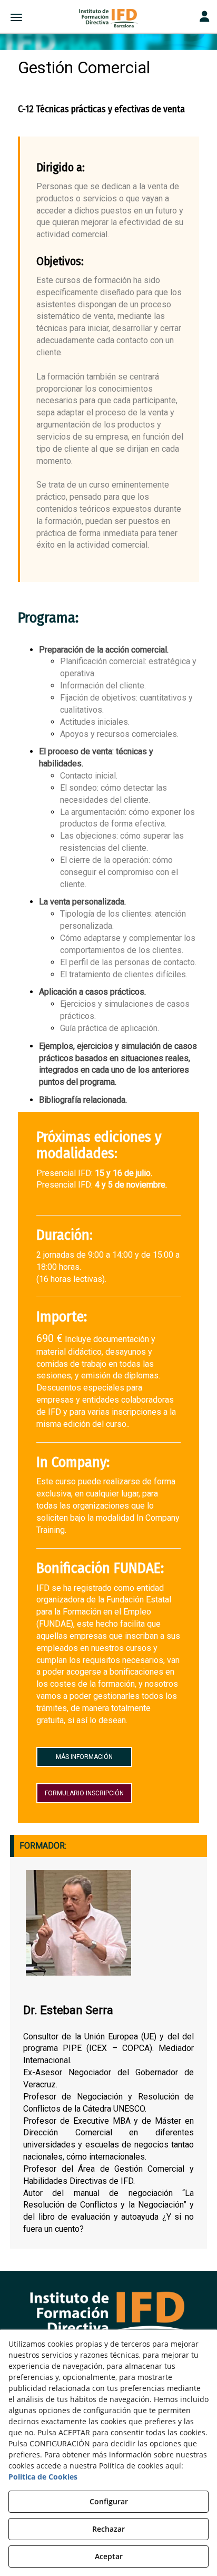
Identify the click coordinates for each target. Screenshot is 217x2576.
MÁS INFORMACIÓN (84, 1757)
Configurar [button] (109, 2501)
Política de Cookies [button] (43, 2477)
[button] (108, 18)
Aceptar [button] (109, 2556)
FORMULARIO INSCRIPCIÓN (84, 1793)
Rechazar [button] (108, 2529)
